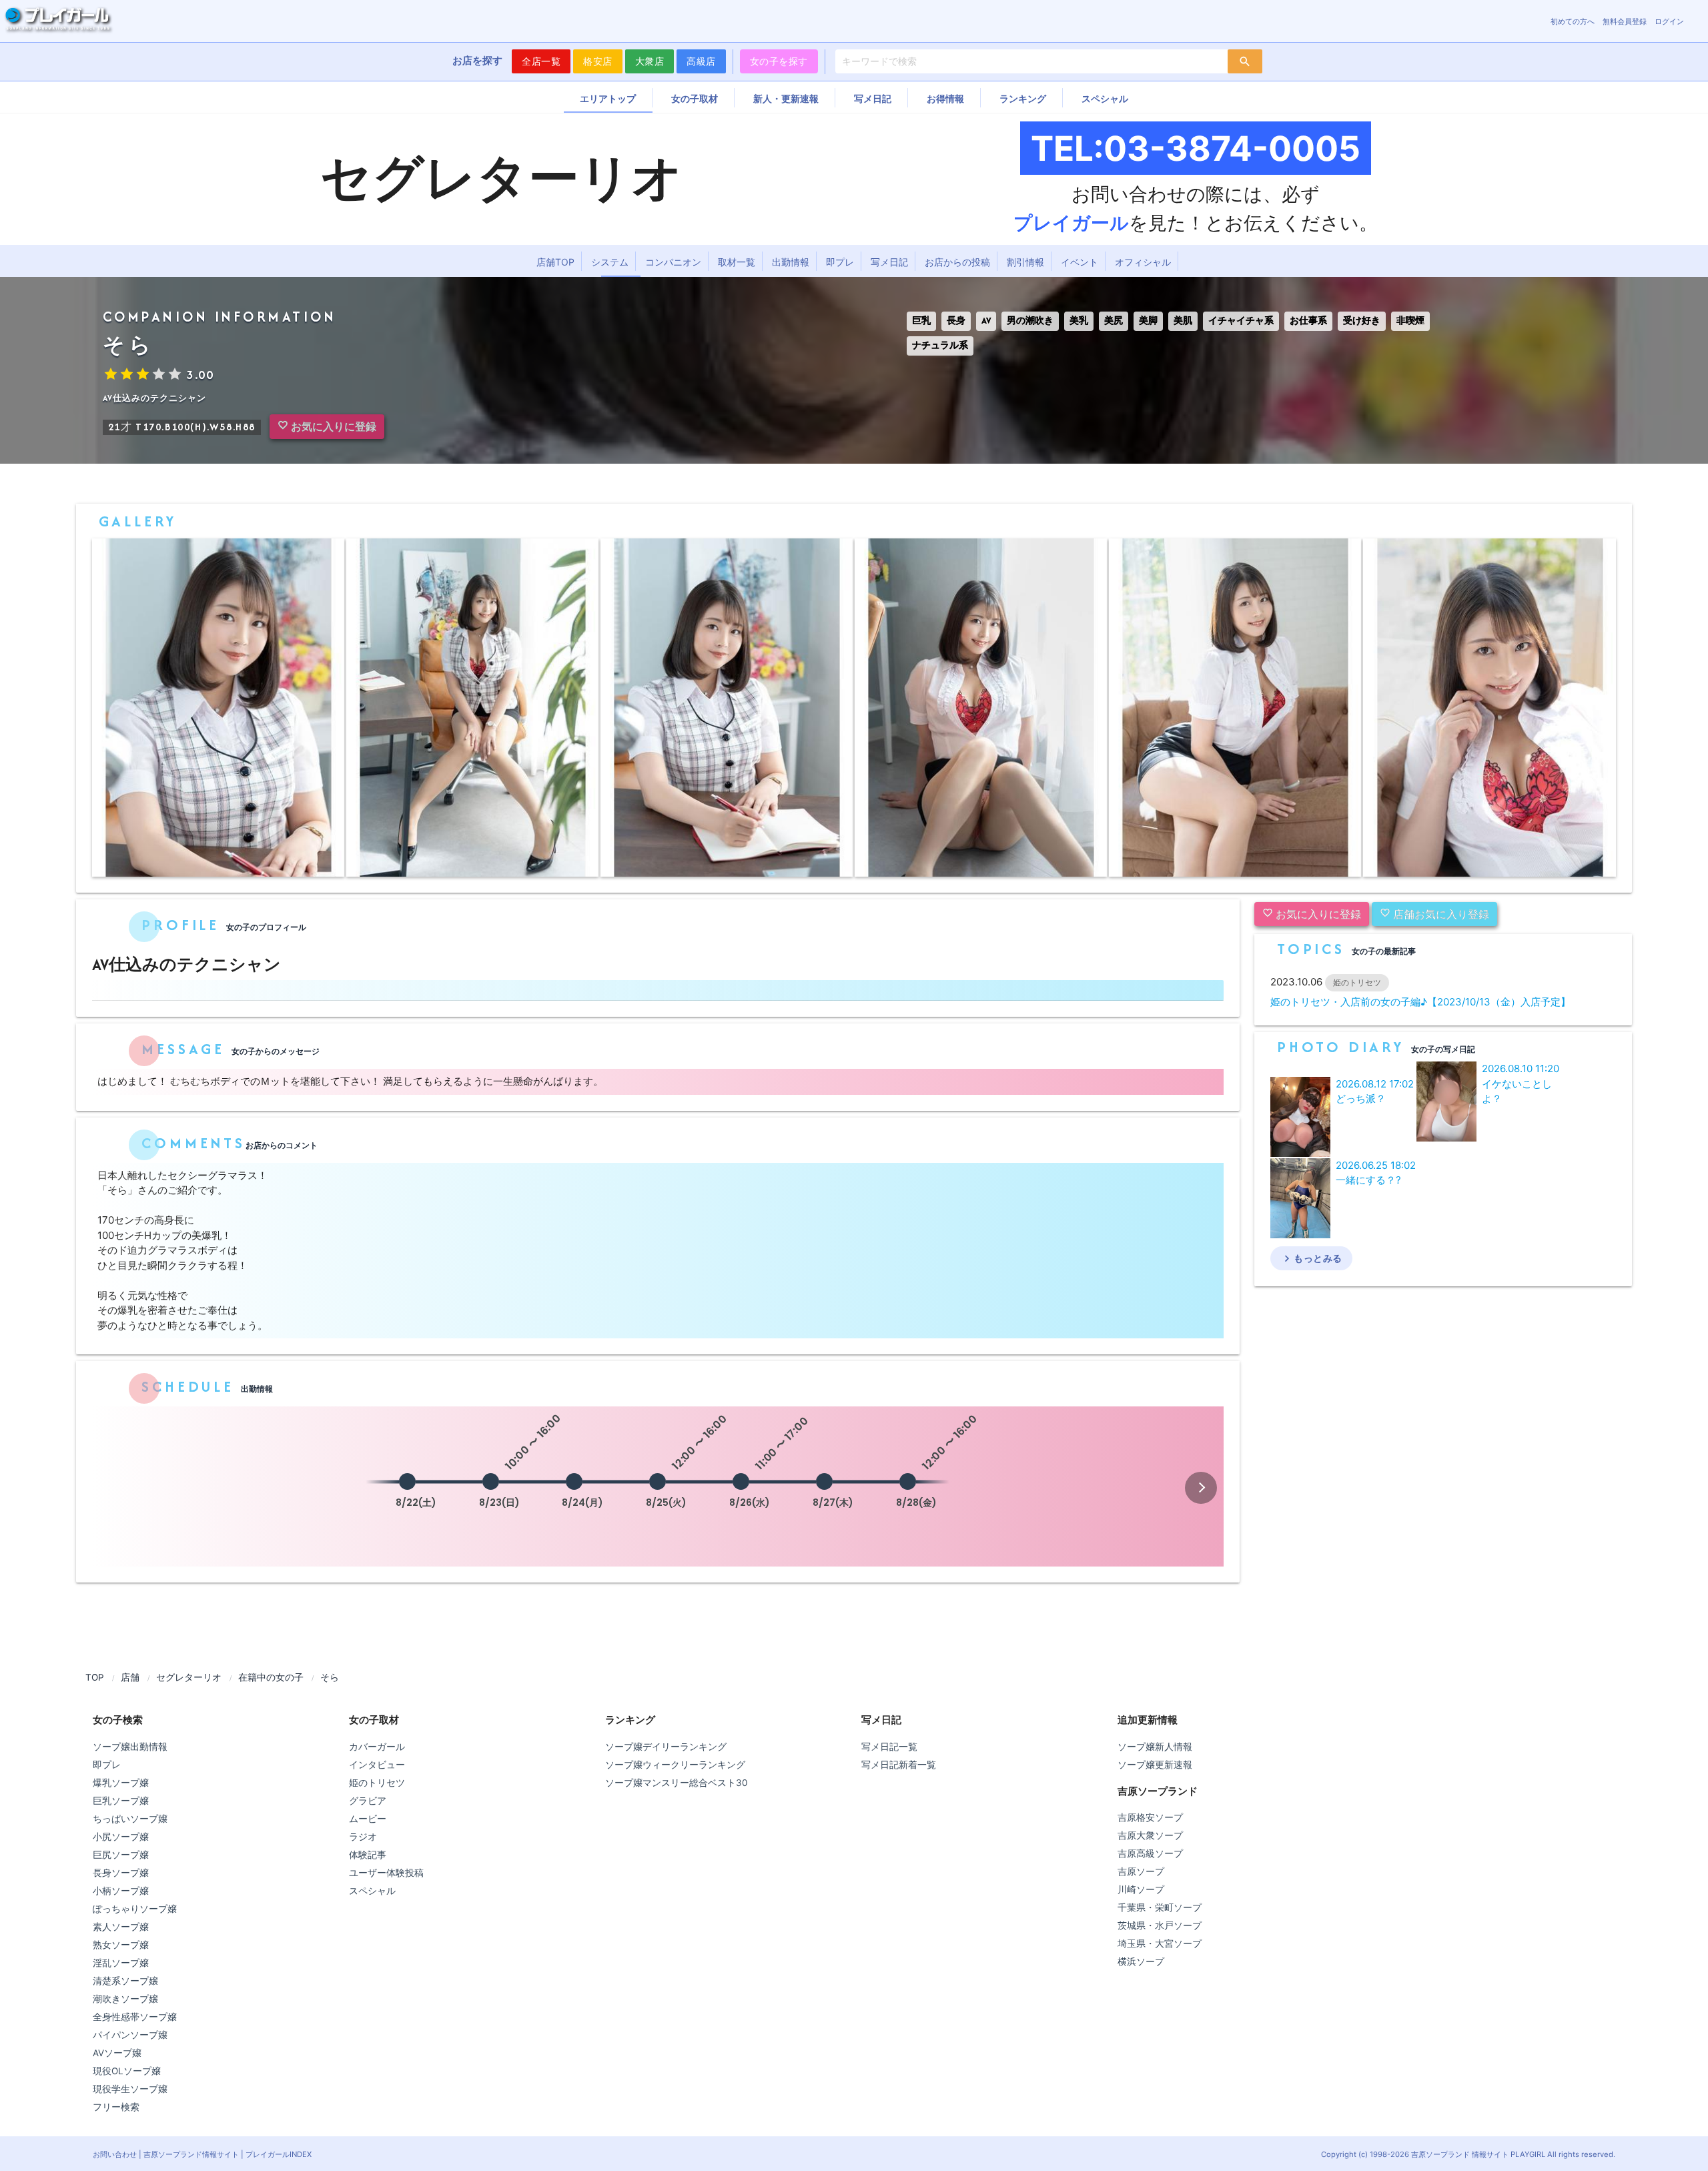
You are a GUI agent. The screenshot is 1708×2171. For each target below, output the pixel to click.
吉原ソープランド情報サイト (191, 2154)
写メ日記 (873, 98)
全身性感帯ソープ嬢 (135, 2017)
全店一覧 (541, 61)
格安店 (598, 61)
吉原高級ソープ (1150, 1853)
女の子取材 (695, 98)
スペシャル (1105, 98)
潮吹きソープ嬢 (125, 1999)
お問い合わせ (115, 2154)
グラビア (368, 1801)
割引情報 (1025, 262)
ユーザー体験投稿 (386, 1873)
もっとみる (1311, 1258)
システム (610, 262)
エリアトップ (608, 98)
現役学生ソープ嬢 (130, 2089)
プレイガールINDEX (279, 2154)
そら (330, 1677)
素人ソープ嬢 (121, 1927)
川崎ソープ (1141, 1889)
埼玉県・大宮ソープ (1160, 1943)
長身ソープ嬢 (121, 1873)
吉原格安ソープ (1150, 1817)
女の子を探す (779, 61)
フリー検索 (116, 2107)
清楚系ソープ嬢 (125, 1981)
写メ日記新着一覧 (899, 1765)
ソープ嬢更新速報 (1155, 1765)
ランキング (1023, 98)
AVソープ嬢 (117, 2053)
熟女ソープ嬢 (121, 1945)
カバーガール (377, 1747)
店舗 (130, 1677)
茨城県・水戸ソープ (1160, 1925)
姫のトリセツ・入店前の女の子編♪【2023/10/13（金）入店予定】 (1420, 1002)
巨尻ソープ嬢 (121, 1855)
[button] (1201, 1488)
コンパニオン (673, 262)
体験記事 (368, 1855)
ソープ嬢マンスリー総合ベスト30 (676, 1783)
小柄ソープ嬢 (121, 1891)
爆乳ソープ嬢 (121, 1783)
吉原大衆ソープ (1150, 1835)
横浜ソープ (1141, 1962)
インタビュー (377, 1765)
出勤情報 (791, 262)
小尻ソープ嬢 (121, 1837)
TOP (95, 1677)
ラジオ (363, 1837)
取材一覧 (737, 262)
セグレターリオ (189, 1677)
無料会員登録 (1625, 21)
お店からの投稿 (957, 262)
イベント (1080, 262)
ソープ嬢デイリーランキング (666, 1747)
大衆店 (650, 61)
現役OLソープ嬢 (127, 2071)
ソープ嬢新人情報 (1155, 1747)
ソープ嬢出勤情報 (130, 1747)
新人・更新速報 (786, 98)
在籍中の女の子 (271, 1677)
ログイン (1669, 21)
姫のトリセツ (377, 1783)
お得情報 (945, 98)
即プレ (840, 262)
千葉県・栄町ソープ (1160, 1907)
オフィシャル (1143, 262)
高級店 (701, 61)
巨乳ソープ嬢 (121, 1801)
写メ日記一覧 (889, 1747)
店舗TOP (555, 262)
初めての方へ (1573, 21)
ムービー (368, 1819)
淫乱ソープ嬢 (121, 1963)
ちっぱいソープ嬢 (130, 1819)
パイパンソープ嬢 (130, 2035)
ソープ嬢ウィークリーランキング (675, 1765)
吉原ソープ (1141, 1871)
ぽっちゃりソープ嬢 (135, 1909)
